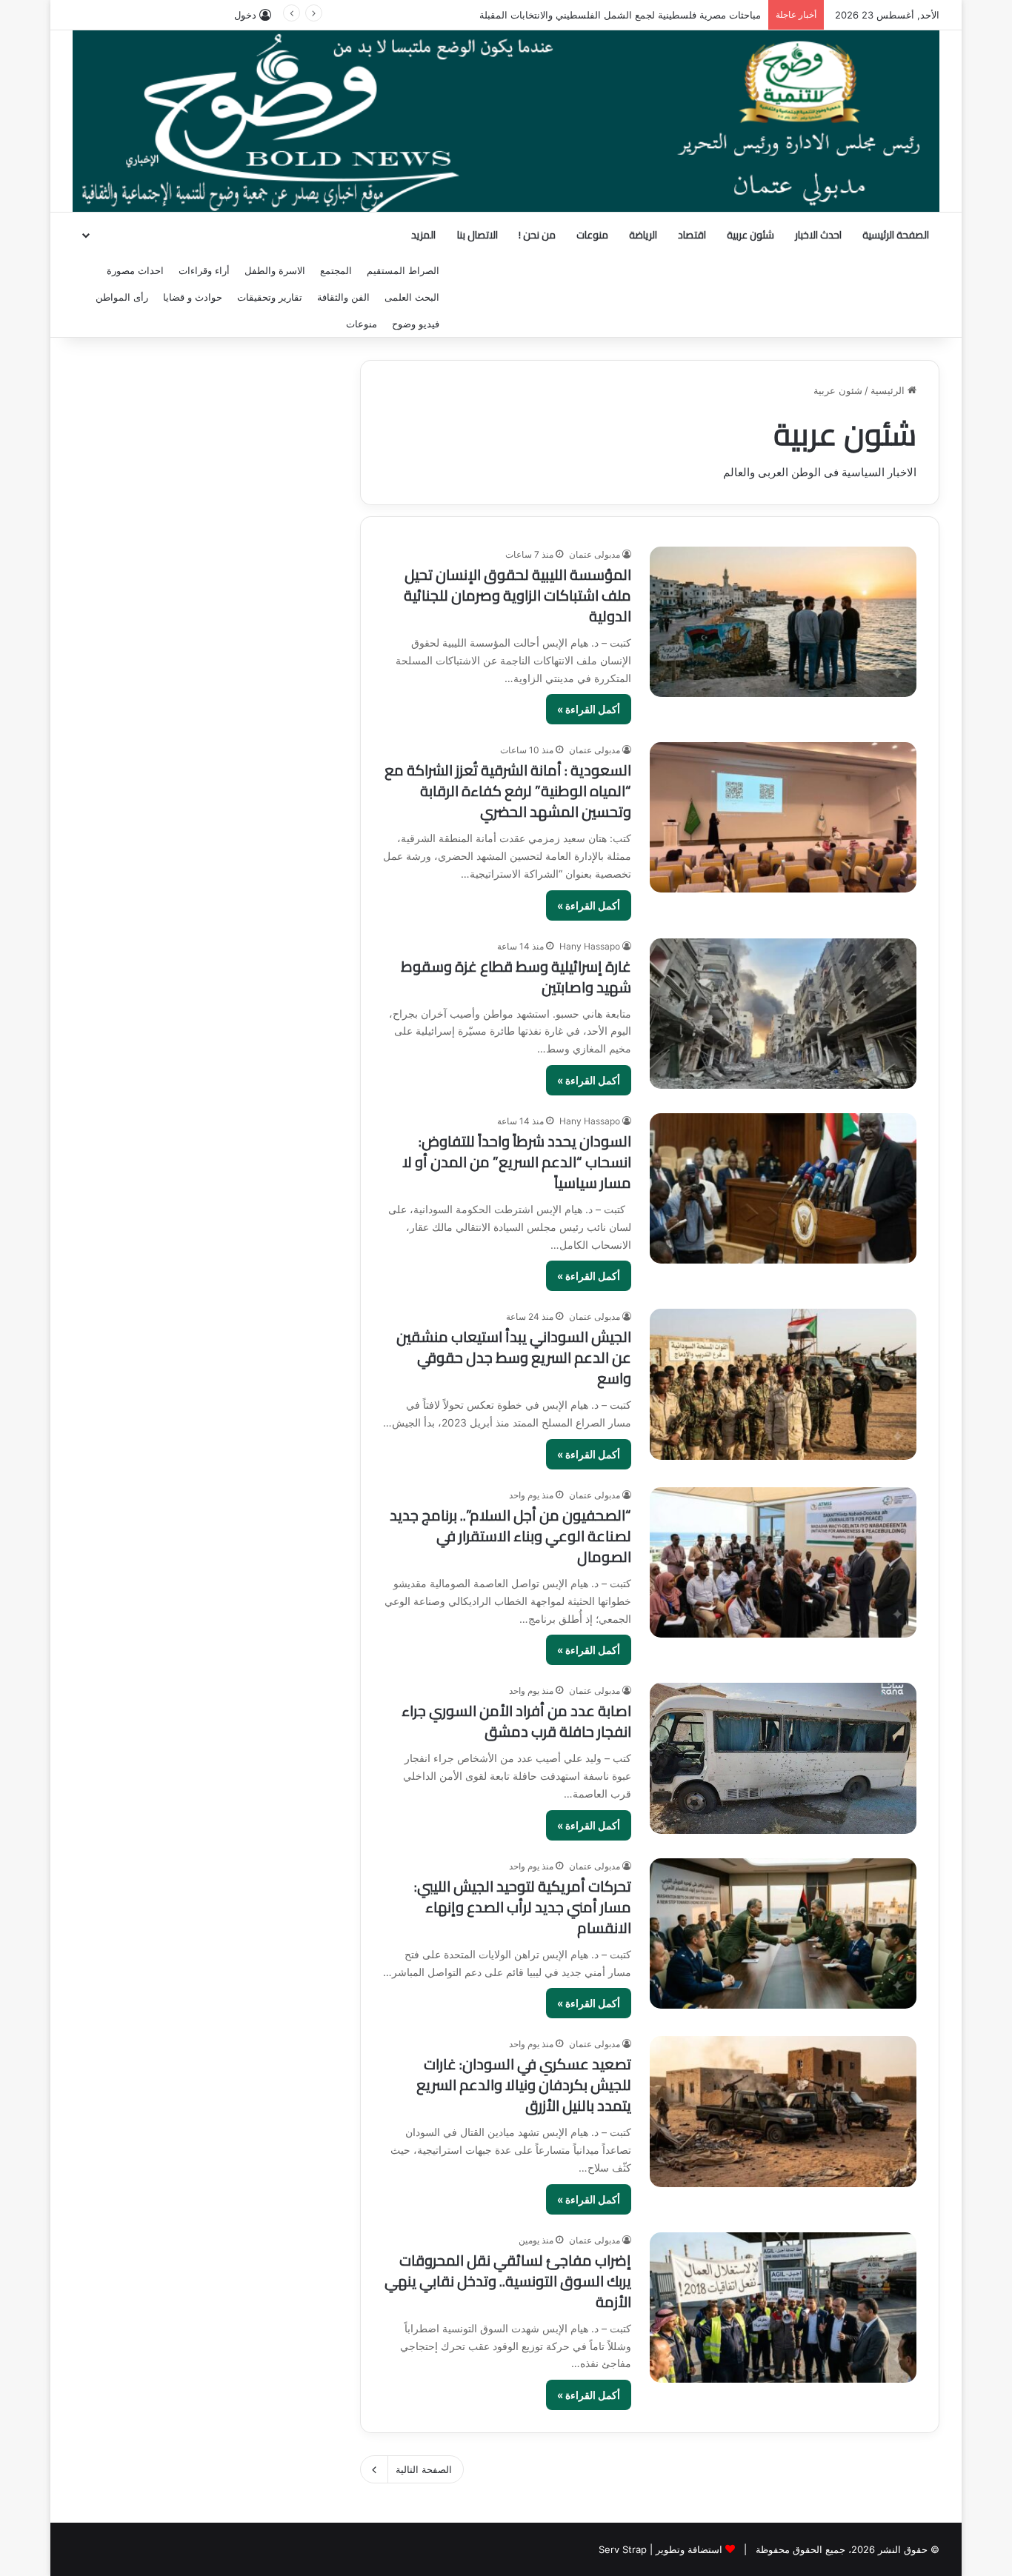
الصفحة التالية (424, 2469)
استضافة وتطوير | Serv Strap (660, 2549)
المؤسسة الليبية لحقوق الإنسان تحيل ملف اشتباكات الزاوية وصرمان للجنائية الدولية (517, 595)
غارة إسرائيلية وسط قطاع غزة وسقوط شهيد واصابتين (516, 977)
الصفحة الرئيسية (896, 235)
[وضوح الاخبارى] (506, 121)
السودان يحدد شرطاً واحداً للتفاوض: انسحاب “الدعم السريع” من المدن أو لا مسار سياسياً (517, 1162)
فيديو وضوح (416, 324)
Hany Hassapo (590, 946)
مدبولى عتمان (595, 554)
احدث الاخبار (818, 235)
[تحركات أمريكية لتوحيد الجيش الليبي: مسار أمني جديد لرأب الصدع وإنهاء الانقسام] (783, 1933)
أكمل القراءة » (589, 709)
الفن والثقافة (343, 297)
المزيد (423, 235)
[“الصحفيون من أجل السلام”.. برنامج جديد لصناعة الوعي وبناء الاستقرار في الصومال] (783, 1562)
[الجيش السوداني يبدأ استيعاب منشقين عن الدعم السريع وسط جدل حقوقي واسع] (783, 1384)
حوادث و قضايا (193, 297)
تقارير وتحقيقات (270, 297)
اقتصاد (692, 235)
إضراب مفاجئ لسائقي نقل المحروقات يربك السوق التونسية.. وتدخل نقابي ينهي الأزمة (508, 2281)
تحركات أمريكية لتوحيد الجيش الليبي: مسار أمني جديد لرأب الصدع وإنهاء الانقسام (523, 1907)
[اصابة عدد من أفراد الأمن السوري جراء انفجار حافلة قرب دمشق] (783, 1758)
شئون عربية (750, 235)
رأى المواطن (122, 297)
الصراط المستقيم (403, 270)
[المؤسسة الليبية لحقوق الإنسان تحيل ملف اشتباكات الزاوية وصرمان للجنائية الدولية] (783, 622)
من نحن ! (537, 235)
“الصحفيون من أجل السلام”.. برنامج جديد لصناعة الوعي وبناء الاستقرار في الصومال (510, 1536)
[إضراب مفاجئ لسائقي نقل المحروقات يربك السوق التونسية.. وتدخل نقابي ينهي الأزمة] (783, 2308)
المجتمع (336, 270)
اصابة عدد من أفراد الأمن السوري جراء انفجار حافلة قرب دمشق (516, 1721)
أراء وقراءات (204, 270)
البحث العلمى (412, 297)
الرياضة (643, 235)
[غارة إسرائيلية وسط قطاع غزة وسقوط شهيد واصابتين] (783, 1014)
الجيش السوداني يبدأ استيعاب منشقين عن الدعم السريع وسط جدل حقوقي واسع (514, 1357)
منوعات (592, 235)
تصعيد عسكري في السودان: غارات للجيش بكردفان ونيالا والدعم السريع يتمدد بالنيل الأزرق (524, 2085)
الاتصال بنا (477, 235)
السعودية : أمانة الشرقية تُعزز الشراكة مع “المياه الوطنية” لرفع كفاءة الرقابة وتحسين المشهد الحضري (508, 791)
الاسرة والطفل (275, 270)
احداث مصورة (135, 270)
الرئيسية (889, 390)
